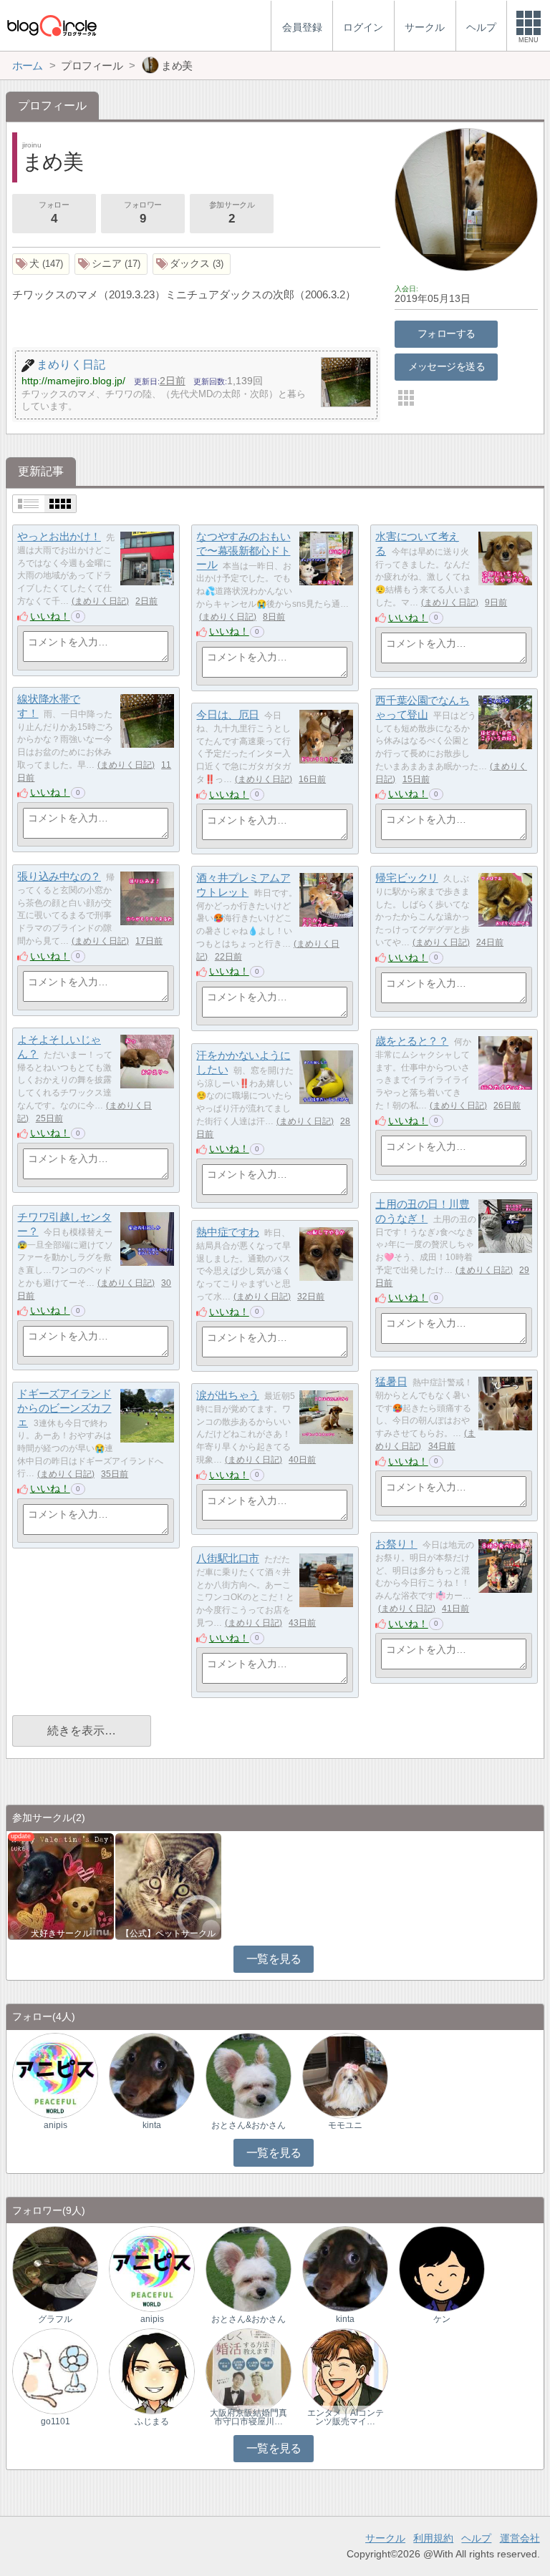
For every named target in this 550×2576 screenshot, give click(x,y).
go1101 (56, 2421)
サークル (385, 2538)
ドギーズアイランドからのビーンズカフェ (64, 1407)
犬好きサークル (61, 1933)
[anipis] (55, 2075)
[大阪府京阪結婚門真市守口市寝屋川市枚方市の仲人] (249, 2371)
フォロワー (143, 213)
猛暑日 (391, 1381)
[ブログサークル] (52, 25)
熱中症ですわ (227, 1232)
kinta (152, 2125)
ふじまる (152, 2421)
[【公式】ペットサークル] (168, 1885)
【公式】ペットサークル (168, 1933)
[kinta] (152, 2075)
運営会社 (520, 2538)
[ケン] (442, 2269)
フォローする (447, 333)
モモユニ (345, 2125)
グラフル (55, 2319)
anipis (56, 2125)
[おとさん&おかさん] (249, 2075)
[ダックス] (192, 264)
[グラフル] (55, 2269)
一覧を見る (274, 1959)
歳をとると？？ (412, 1041)
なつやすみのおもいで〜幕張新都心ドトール (243, 550)
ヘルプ (476, 2538)
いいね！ (50, 616)
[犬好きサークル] (61, 1885)
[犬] (41, 264)
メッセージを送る (447, 366)
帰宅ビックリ (406, 878)
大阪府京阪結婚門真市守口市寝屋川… (249, 2417)
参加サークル (232, 213)
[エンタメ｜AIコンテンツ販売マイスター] (345, 2371)
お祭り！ (396, 1544)
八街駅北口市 (227, 1558)
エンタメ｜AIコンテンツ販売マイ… (346, 2417)
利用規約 (433, 2538)
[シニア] (111, 264)
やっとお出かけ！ (59, 536)
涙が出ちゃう (227, 1395)
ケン (442, 2319)
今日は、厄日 (227, 714)
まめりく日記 (100, 601)
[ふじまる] (152, 2371)
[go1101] (55, 2371)
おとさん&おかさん (249, 2125)
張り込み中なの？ (59, 876)
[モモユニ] (345, 2075)
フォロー (54, 213)
